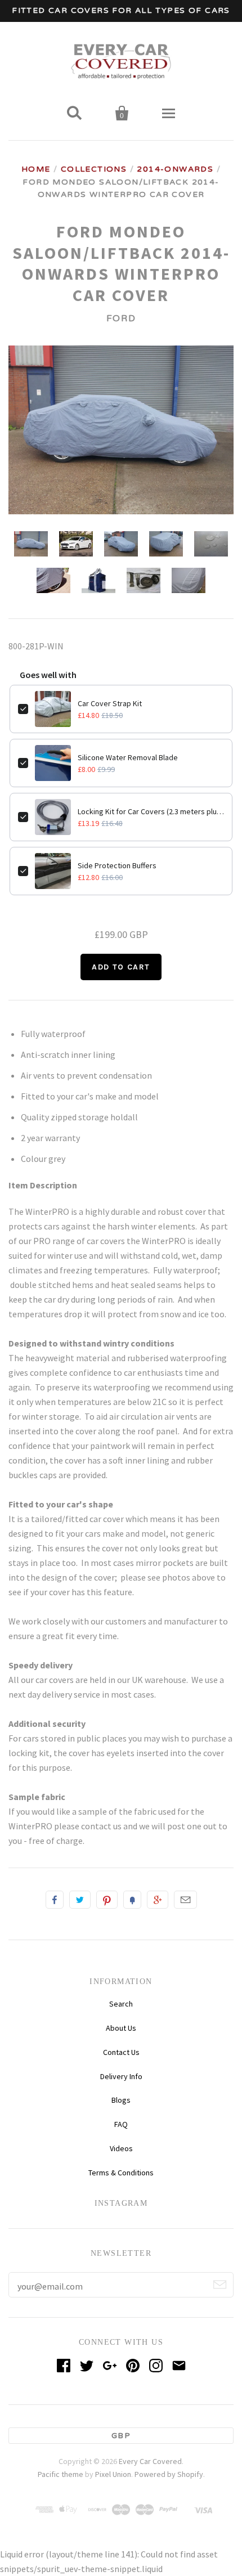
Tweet (80, 1900)
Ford (121, 318)
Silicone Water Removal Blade (128, 757)
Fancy (132, 1900)
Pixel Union (113, 2445)
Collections (94, 169)
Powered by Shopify (169, 2445)
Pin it (107, 1900)
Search (121, 2004)
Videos (121, 2148)
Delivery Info (121, 2076)
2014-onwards (175, 169)
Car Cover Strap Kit (110, 703)
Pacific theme (60, 2445)
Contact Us (121, 2052)
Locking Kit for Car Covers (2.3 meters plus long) (151, 811)
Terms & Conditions (121, 2173)
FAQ (121, 2124)
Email (185, 1900)
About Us (121, 2028)
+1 (158, 1900)
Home (36, 169)
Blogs (121, 2100)
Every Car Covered (150, 2432)
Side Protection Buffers (117, 865)
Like (55, 1900)
